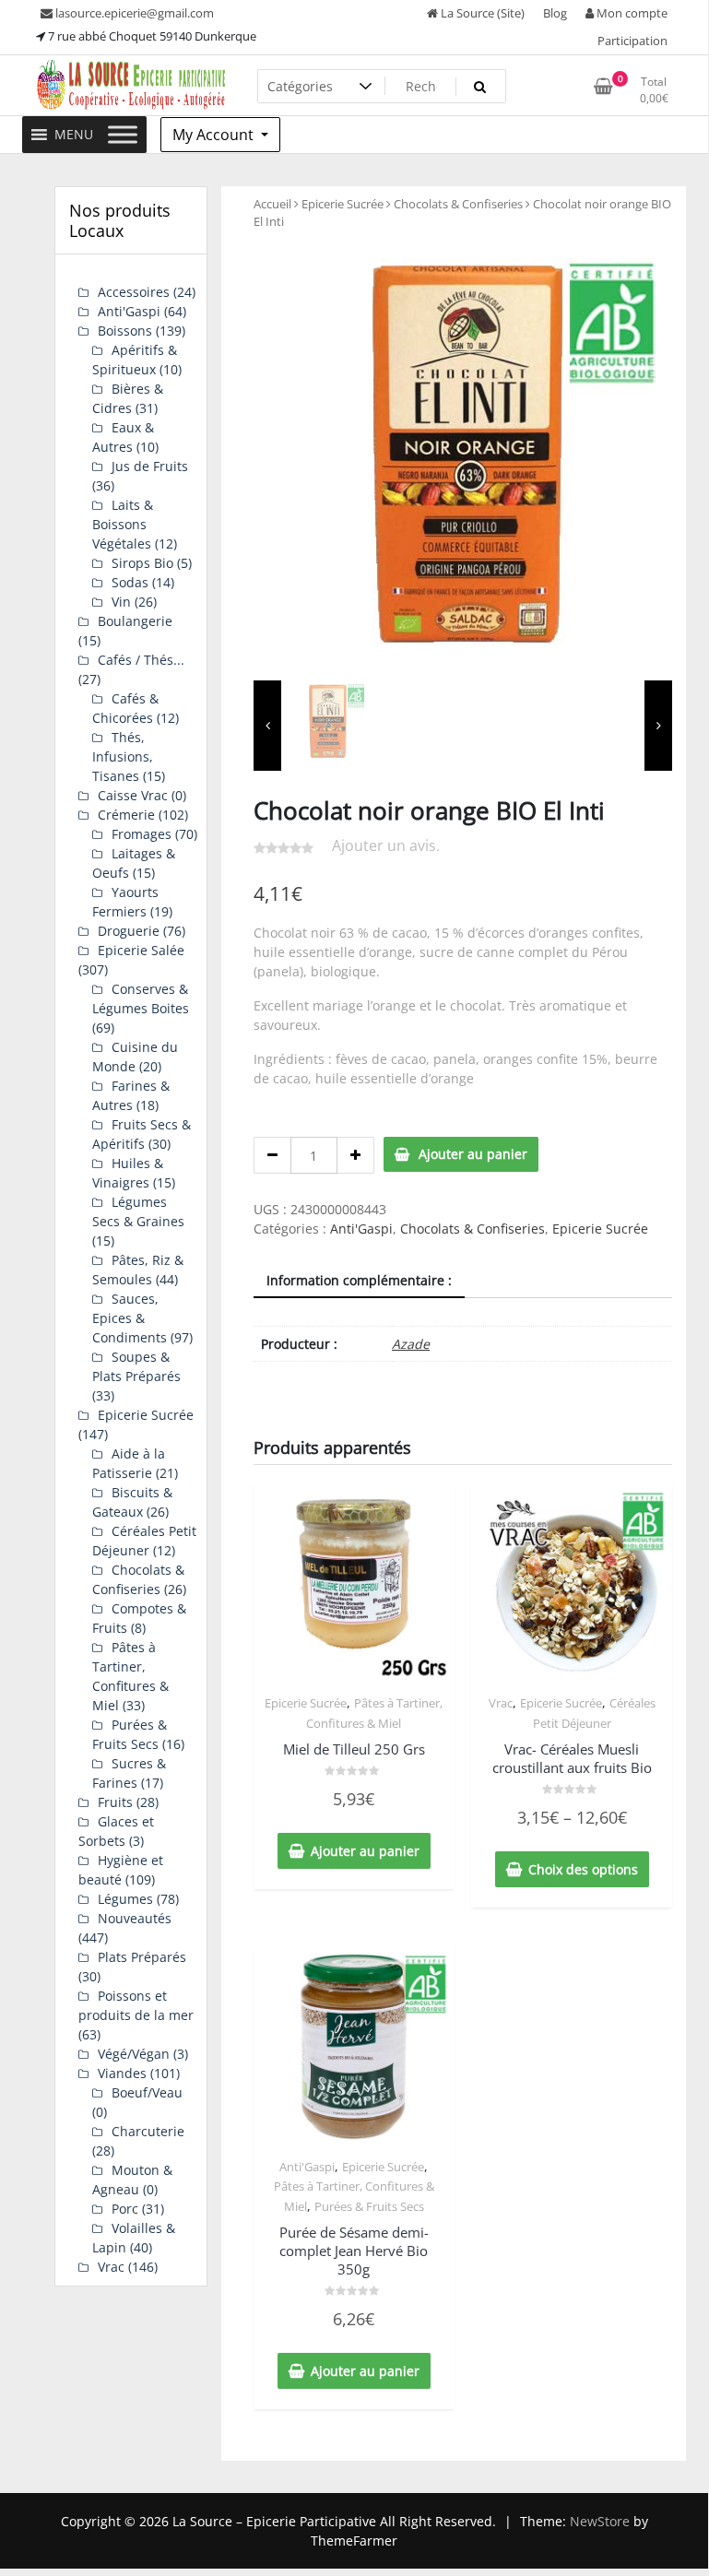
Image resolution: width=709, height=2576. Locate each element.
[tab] (359, 1281)
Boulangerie (135, 621)
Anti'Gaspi (361, 1229)
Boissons (125, 331)
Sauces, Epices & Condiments (130, 1318)
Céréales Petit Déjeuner (144, 1541)
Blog (555, 13)
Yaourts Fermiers (125, 902)
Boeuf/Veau (147, 2092)
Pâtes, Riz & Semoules (138, 1270)
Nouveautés (135, 1918)
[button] (74, 135)
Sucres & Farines (129, 1773)
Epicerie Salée (141, 950)
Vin (121, 602)
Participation (632, 41)
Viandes (122, 2073)
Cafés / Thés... (141, 660)
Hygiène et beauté (121, 1870)
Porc (125, 2209)
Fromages (142, 834)
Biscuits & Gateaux (132, 1502)
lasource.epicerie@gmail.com (133, 13)
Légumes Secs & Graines (138, 1211)
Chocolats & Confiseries (458, 204)
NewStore (600, 2521)
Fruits (115, 1802)
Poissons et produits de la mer (136, 2005)
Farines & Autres (131, 1095)
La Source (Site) (481, 13)
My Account (215, 135)
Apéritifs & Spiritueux (135, 360)
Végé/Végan (134, 2054)
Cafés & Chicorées (125, 708)
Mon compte (631, 13)
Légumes (125, 1899)
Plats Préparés (142, 1957)
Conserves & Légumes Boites (141, 998)
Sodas (130, 582)
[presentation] (267, 726)
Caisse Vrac (133, 795)
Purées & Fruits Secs (369, 2206)
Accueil (272, 204)
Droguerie (129, 931)
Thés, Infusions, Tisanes (123, 756)
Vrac (501, 1703)
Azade (411, 1344)
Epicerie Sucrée (343, 204)
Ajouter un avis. (386, 845)
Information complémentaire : (359, 1280)
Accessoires (134, 292)
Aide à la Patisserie (129, 1463)
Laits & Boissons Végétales (123, 524)
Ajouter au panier (473, 1154)
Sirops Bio (142, 563)
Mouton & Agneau (132, 2180)
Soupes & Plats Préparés (136, 1366)
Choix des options (583, 1869)
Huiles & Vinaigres (128, 1173)
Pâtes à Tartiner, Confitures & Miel (130, 1676)
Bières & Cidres (128, 398)
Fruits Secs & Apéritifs (142, 1134)
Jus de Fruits (150, 466)
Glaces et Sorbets (116, 1831)
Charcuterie (148, 2131)
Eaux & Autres (123, 437)
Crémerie (126, 815)
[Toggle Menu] (123, 134)
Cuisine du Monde (135, 1057)
